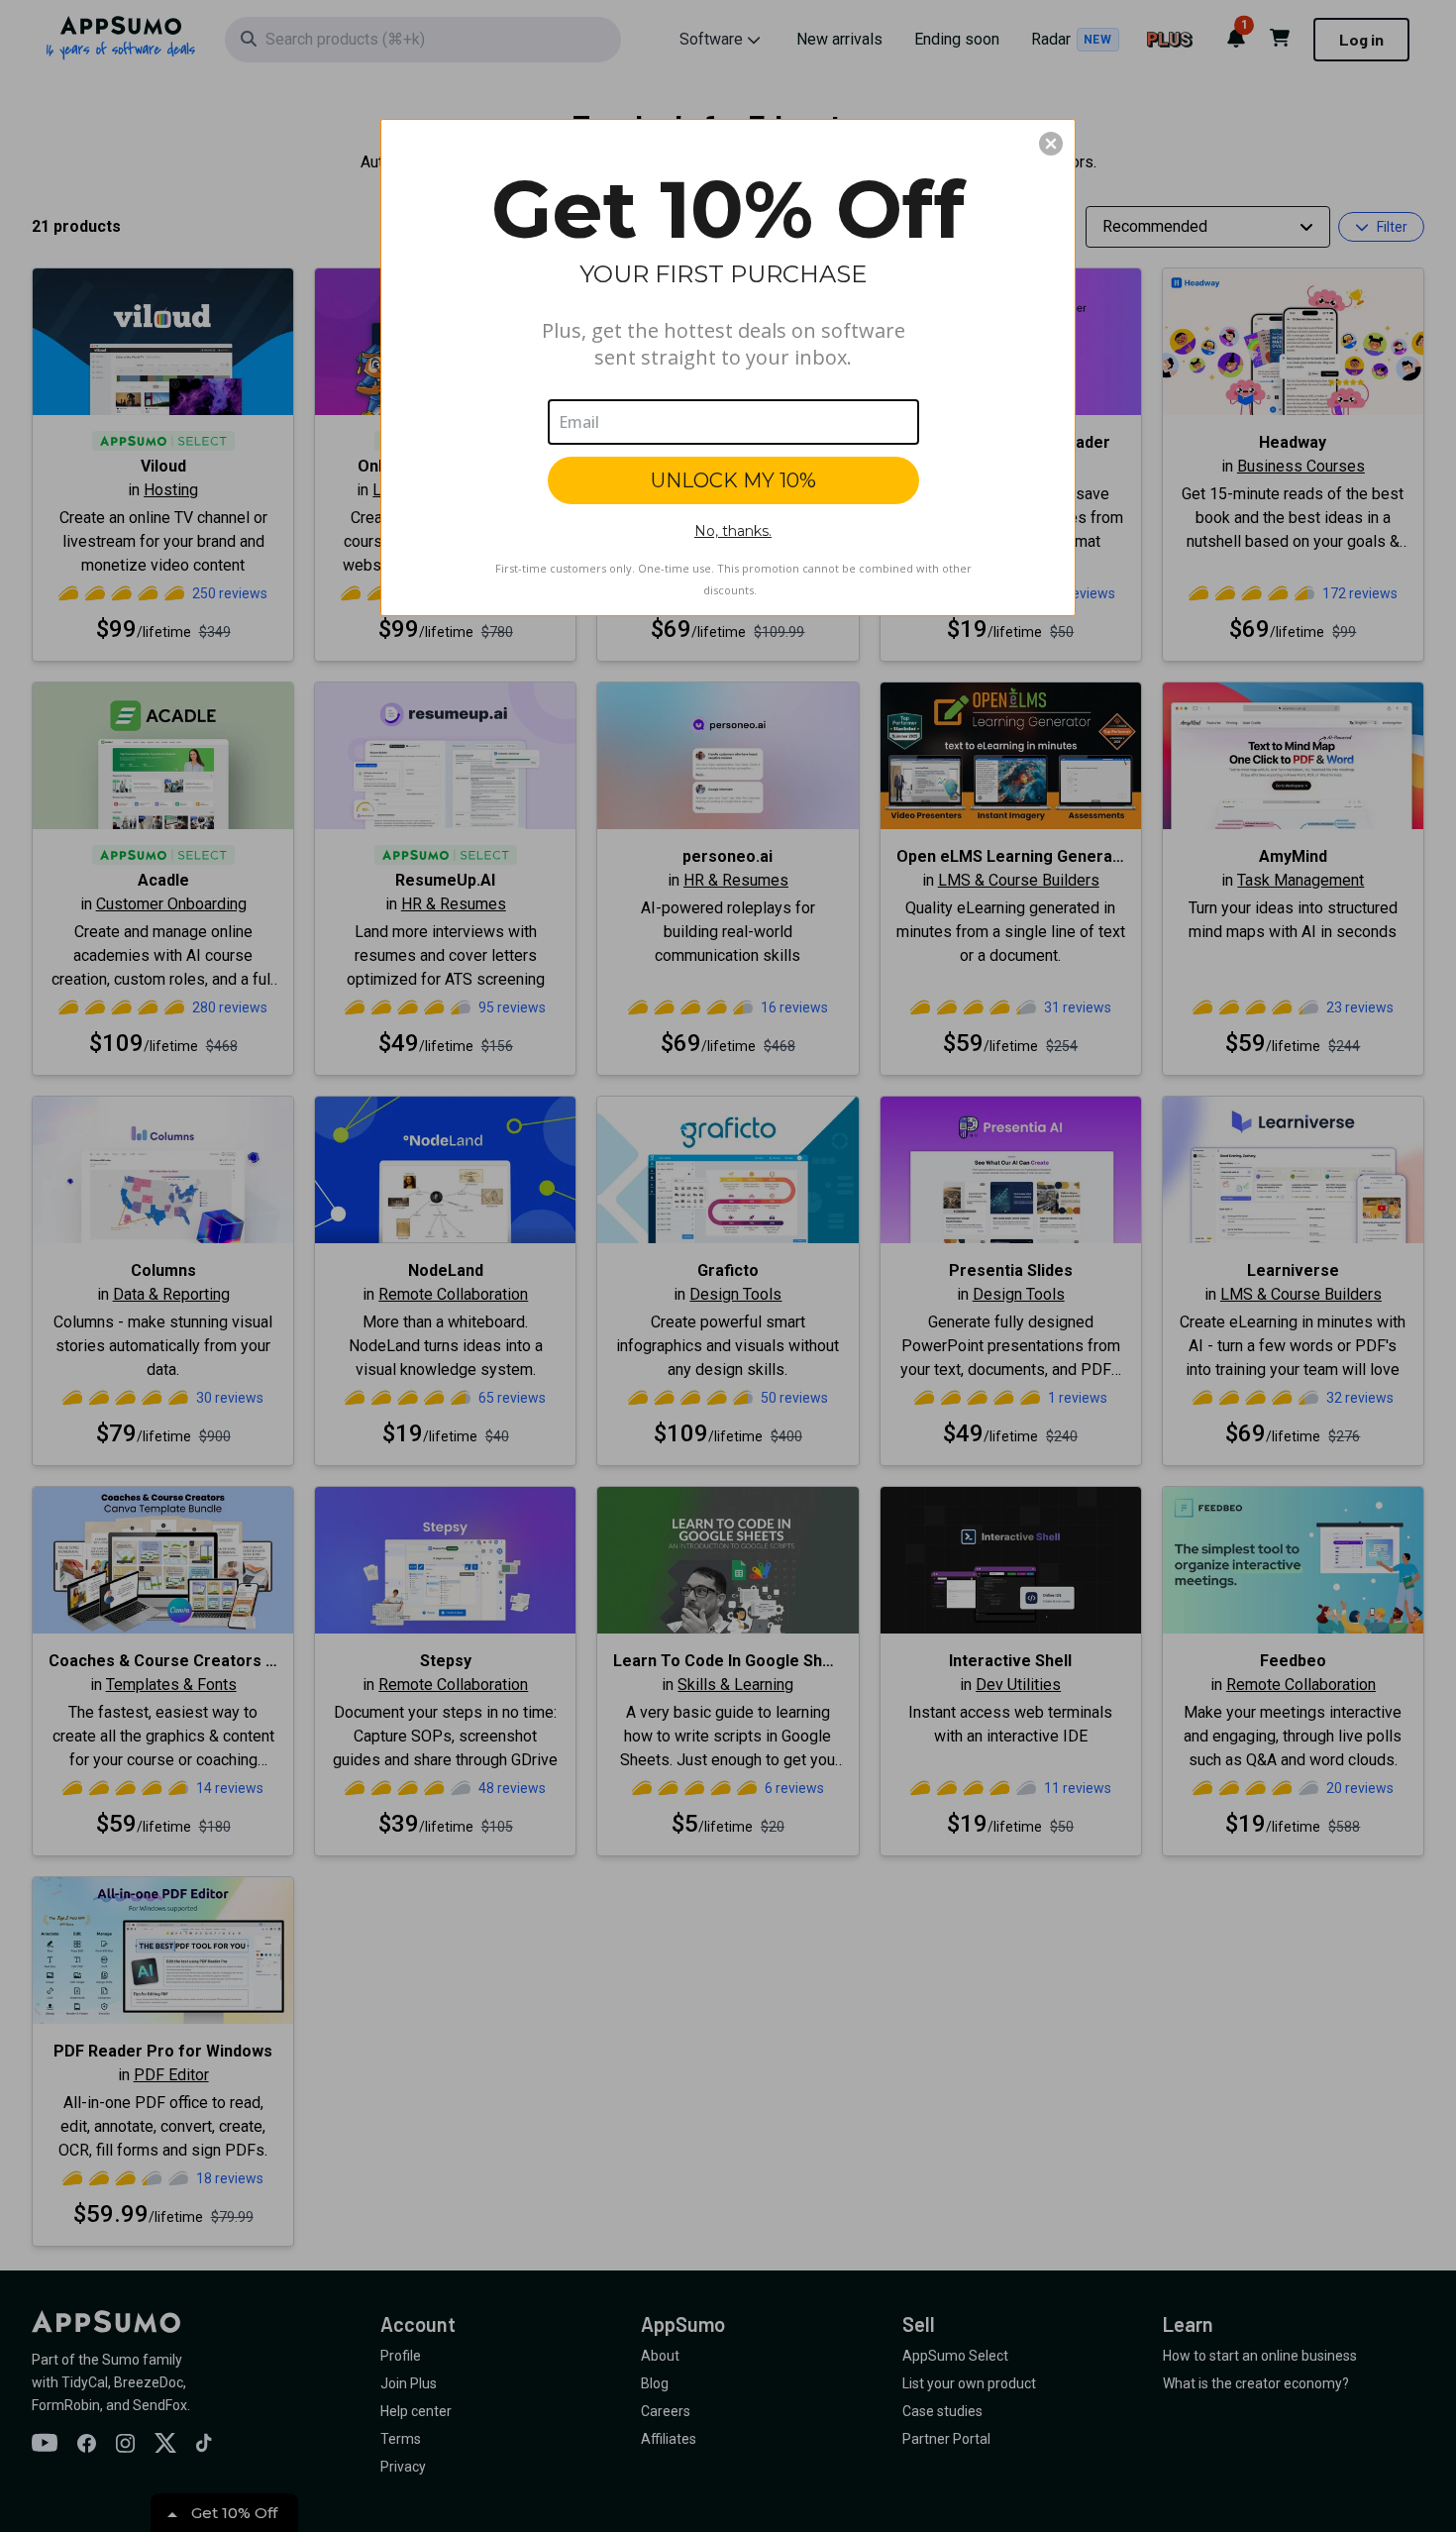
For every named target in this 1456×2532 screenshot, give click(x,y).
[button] (1051, 144)
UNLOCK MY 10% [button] (733, 480)
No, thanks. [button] (733, 531)
